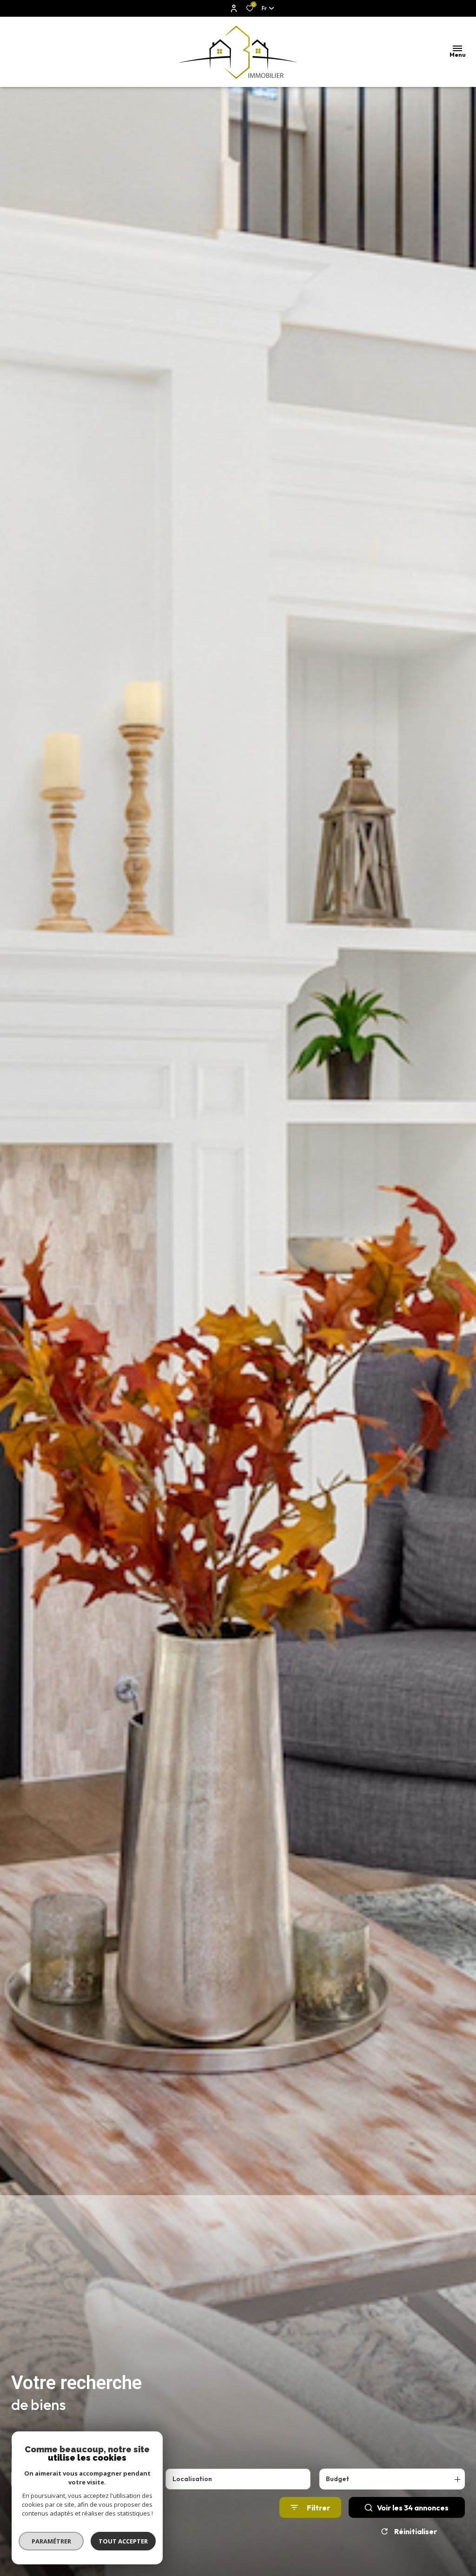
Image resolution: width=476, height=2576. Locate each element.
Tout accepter (123, 2541)
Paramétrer (51, 2541)
